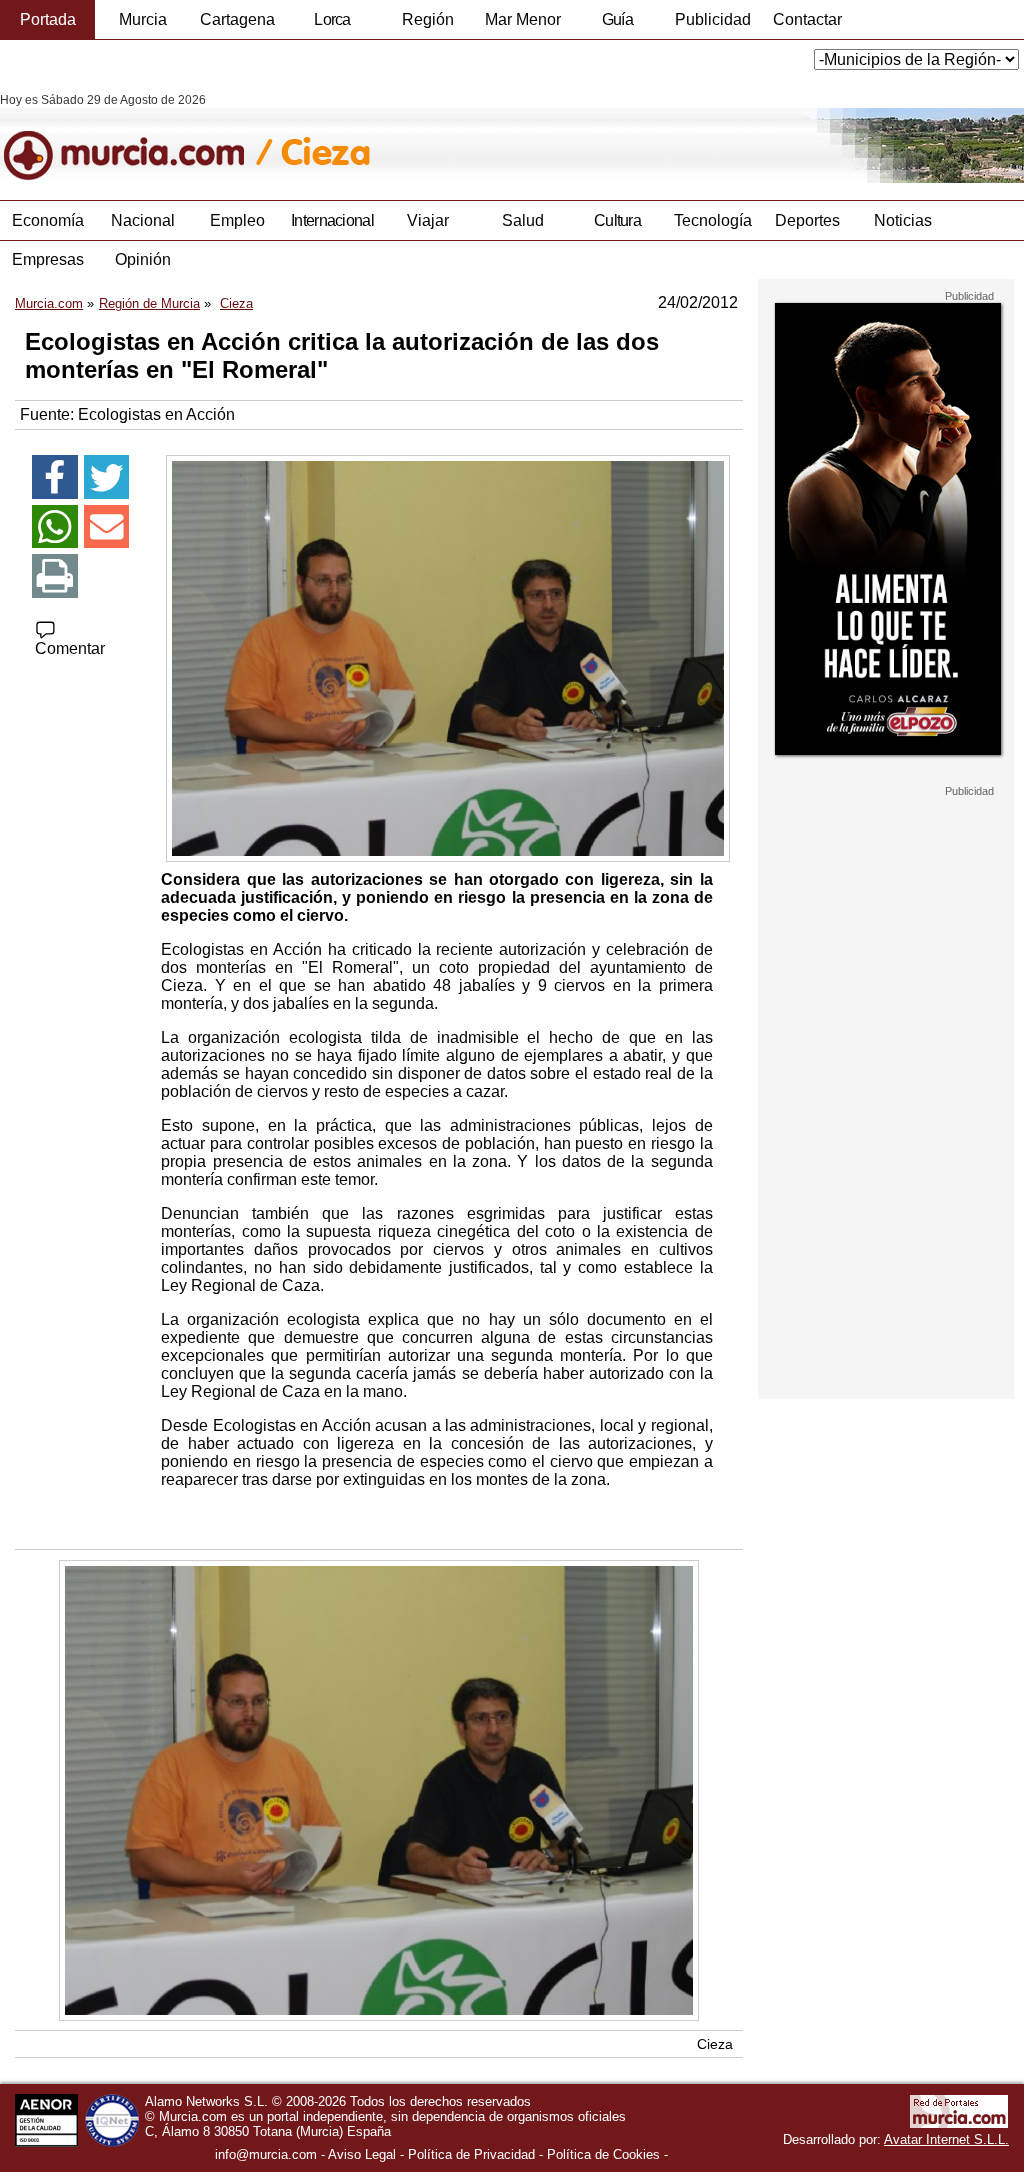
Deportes (807, 220)
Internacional (332, 220)
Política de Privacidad (471, 2154)
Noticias (903, 220)
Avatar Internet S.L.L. (946, 2139)
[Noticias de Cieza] (487, 138)
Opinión (143, 259)
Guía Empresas (617, 25)
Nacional (143, 220)
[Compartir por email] (107, 527)
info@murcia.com (266, 2154)
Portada (48, 19)
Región (428, 19)
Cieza (715, 2044)
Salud (523, 220)
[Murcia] (137, 138)
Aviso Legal (362, 2154)
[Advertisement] (886, 1098)
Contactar (807, 19)
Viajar (428, 220)
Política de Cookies (603, 2154)
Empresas (48, 259)
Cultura (617, 220)
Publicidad (713, 19)
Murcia (143, 19)
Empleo (237, 220)
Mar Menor (523, 19)
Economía (48, 220)
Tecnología (713, 220)
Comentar (70, 648)
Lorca (332, 19)
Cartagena (237, 19)
